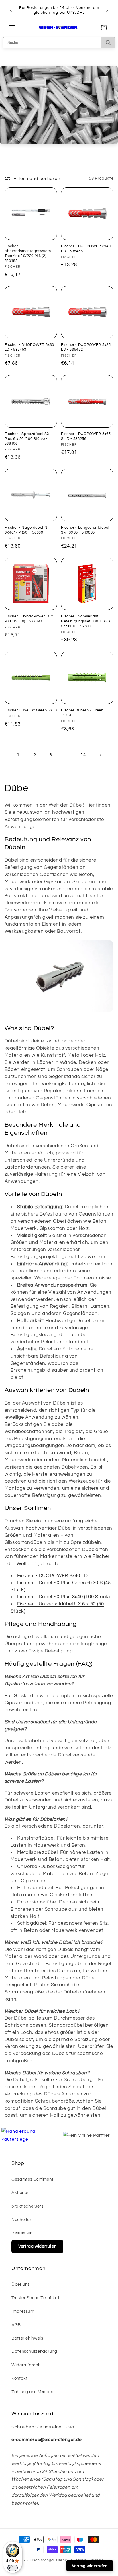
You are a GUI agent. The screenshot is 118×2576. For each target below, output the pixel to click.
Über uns (21, 2284)
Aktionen (20, 2193)
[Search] (108, 43)
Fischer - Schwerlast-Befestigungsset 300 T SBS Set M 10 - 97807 (86, 621)
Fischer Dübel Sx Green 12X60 (82, 713)
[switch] (13, 2568)
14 (83, 755)
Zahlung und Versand (33, 2392)
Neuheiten (22, 2220)
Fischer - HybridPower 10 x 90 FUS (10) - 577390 (29, 619)
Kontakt (19, 2378)
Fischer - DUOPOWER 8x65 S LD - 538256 (86, 436)
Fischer (101, 1556)
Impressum (23, 2311)
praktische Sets (27, 2206)
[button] (12, 28)
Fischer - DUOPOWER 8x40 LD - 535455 (86, 249)
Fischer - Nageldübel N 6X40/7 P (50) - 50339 (26, 530)
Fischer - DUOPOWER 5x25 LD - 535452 (86, 347)
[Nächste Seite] (100, 755)
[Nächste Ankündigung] (107, 10)
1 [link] (18, 755)
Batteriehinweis (27, 2338)
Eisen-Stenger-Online (49, 2560)
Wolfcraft (27, 1564)
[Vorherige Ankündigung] (11, 10)
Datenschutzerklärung (34, 2351)
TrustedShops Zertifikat (36, 2298)
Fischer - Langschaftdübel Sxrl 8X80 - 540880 (85, 530)
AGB (16, 2325)
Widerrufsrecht (27, 2365)
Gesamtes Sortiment (32, 2179)
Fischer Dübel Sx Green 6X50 (31, 710)
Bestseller (21, 2233)
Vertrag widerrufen (37, 2246)
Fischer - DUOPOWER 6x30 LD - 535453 (29, 347)
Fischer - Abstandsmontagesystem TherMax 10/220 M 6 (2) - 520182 (28, 253)
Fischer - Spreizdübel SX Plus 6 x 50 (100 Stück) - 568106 (27, 439)
